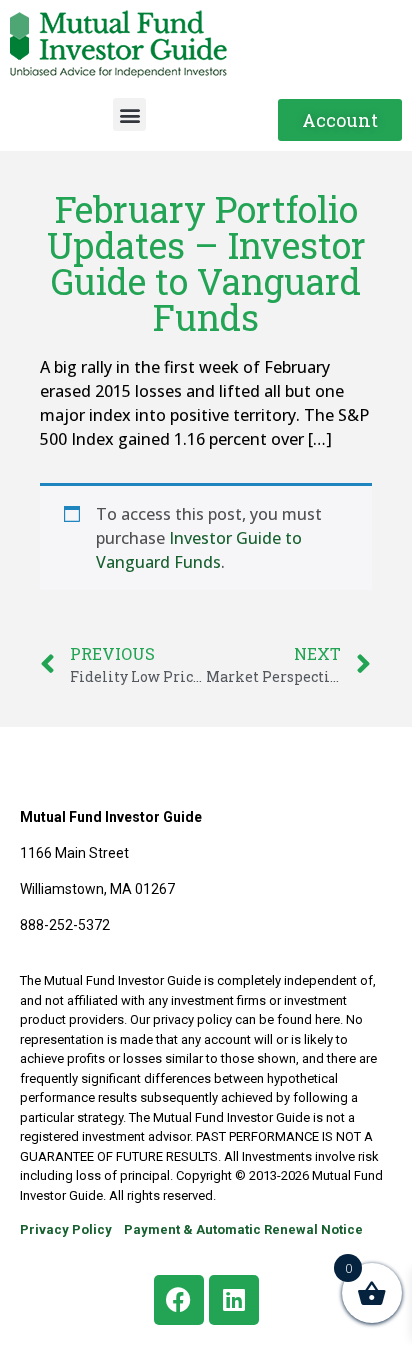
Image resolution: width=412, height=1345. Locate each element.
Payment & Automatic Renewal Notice (243, 1229)
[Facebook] (179, 1300)
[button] (129, 114)
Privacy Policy (66, 1229)
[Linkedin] (234, 1300)
